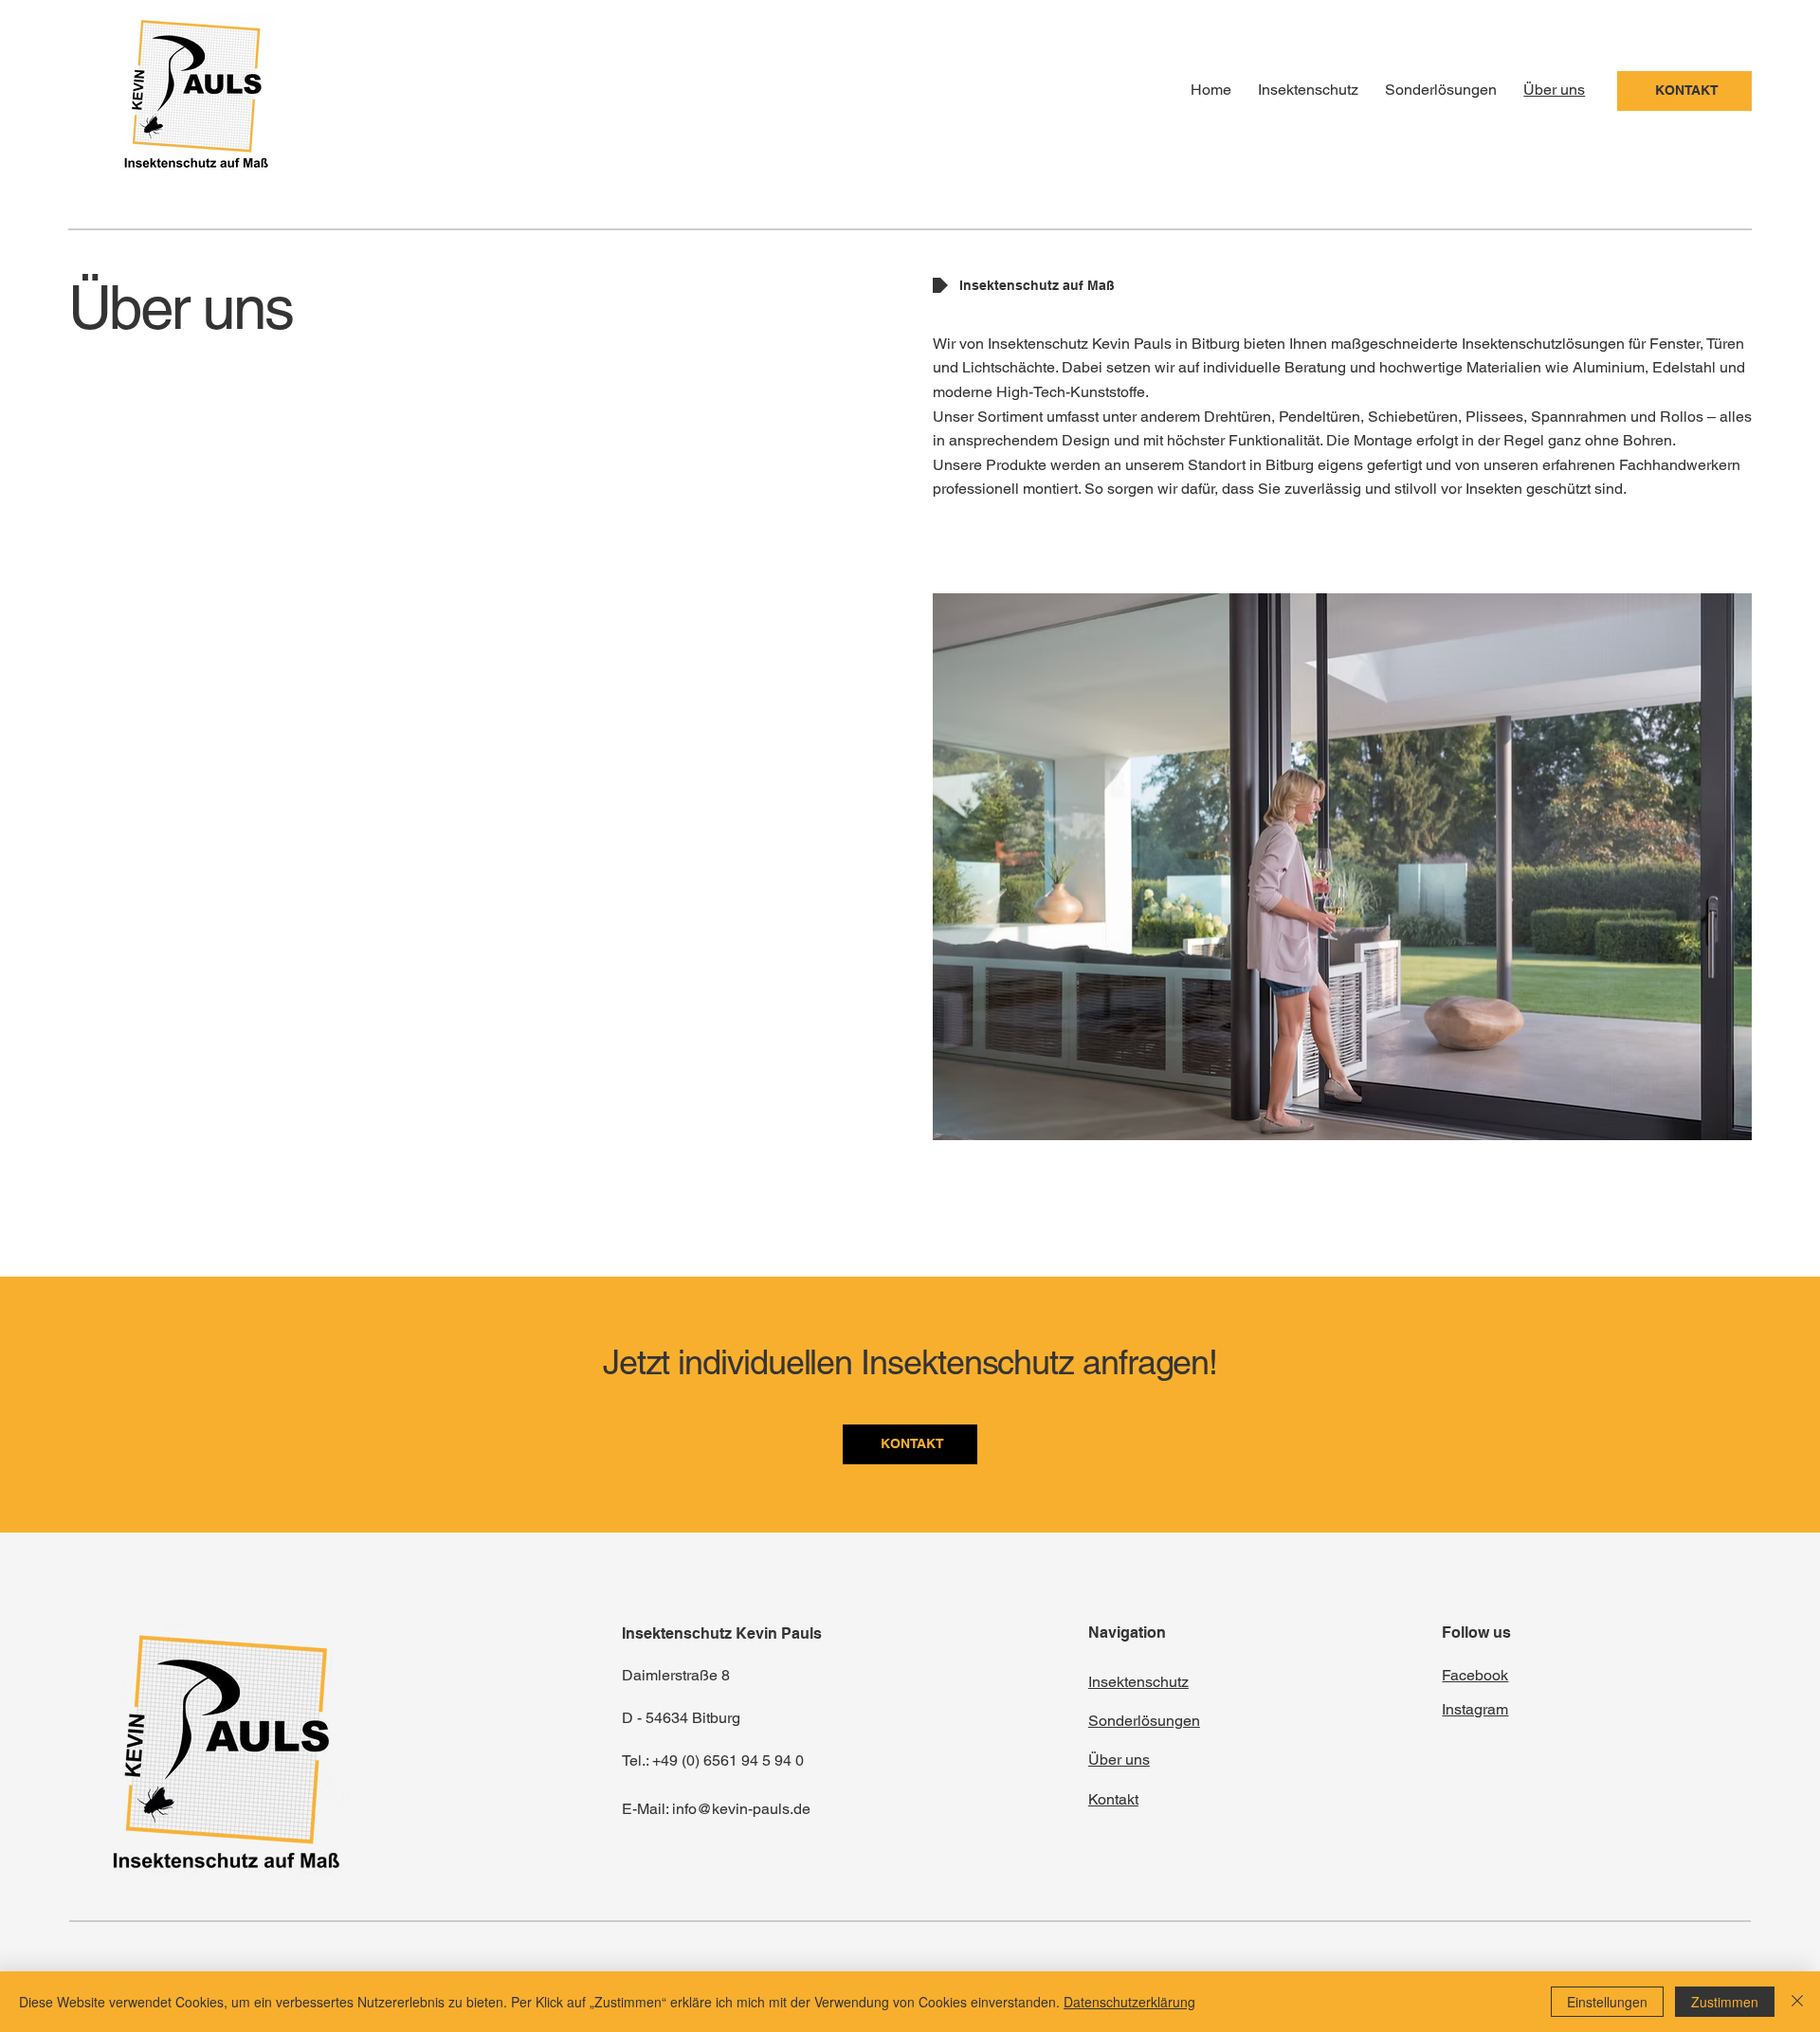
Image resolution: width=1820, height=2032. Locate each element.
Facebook (1475, 1675)
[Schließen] (1797, 2002)
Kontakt (1113, 1799)
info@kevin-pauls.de (741, 1809)
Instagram (1475, 1709)
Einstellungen (1607, 2002)
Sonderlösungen (1144, 1721)
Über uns (1119, 1760)
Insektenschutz (1138, 1682)
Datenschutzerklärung (1129, 2002)
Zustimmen (1725, 2002)
